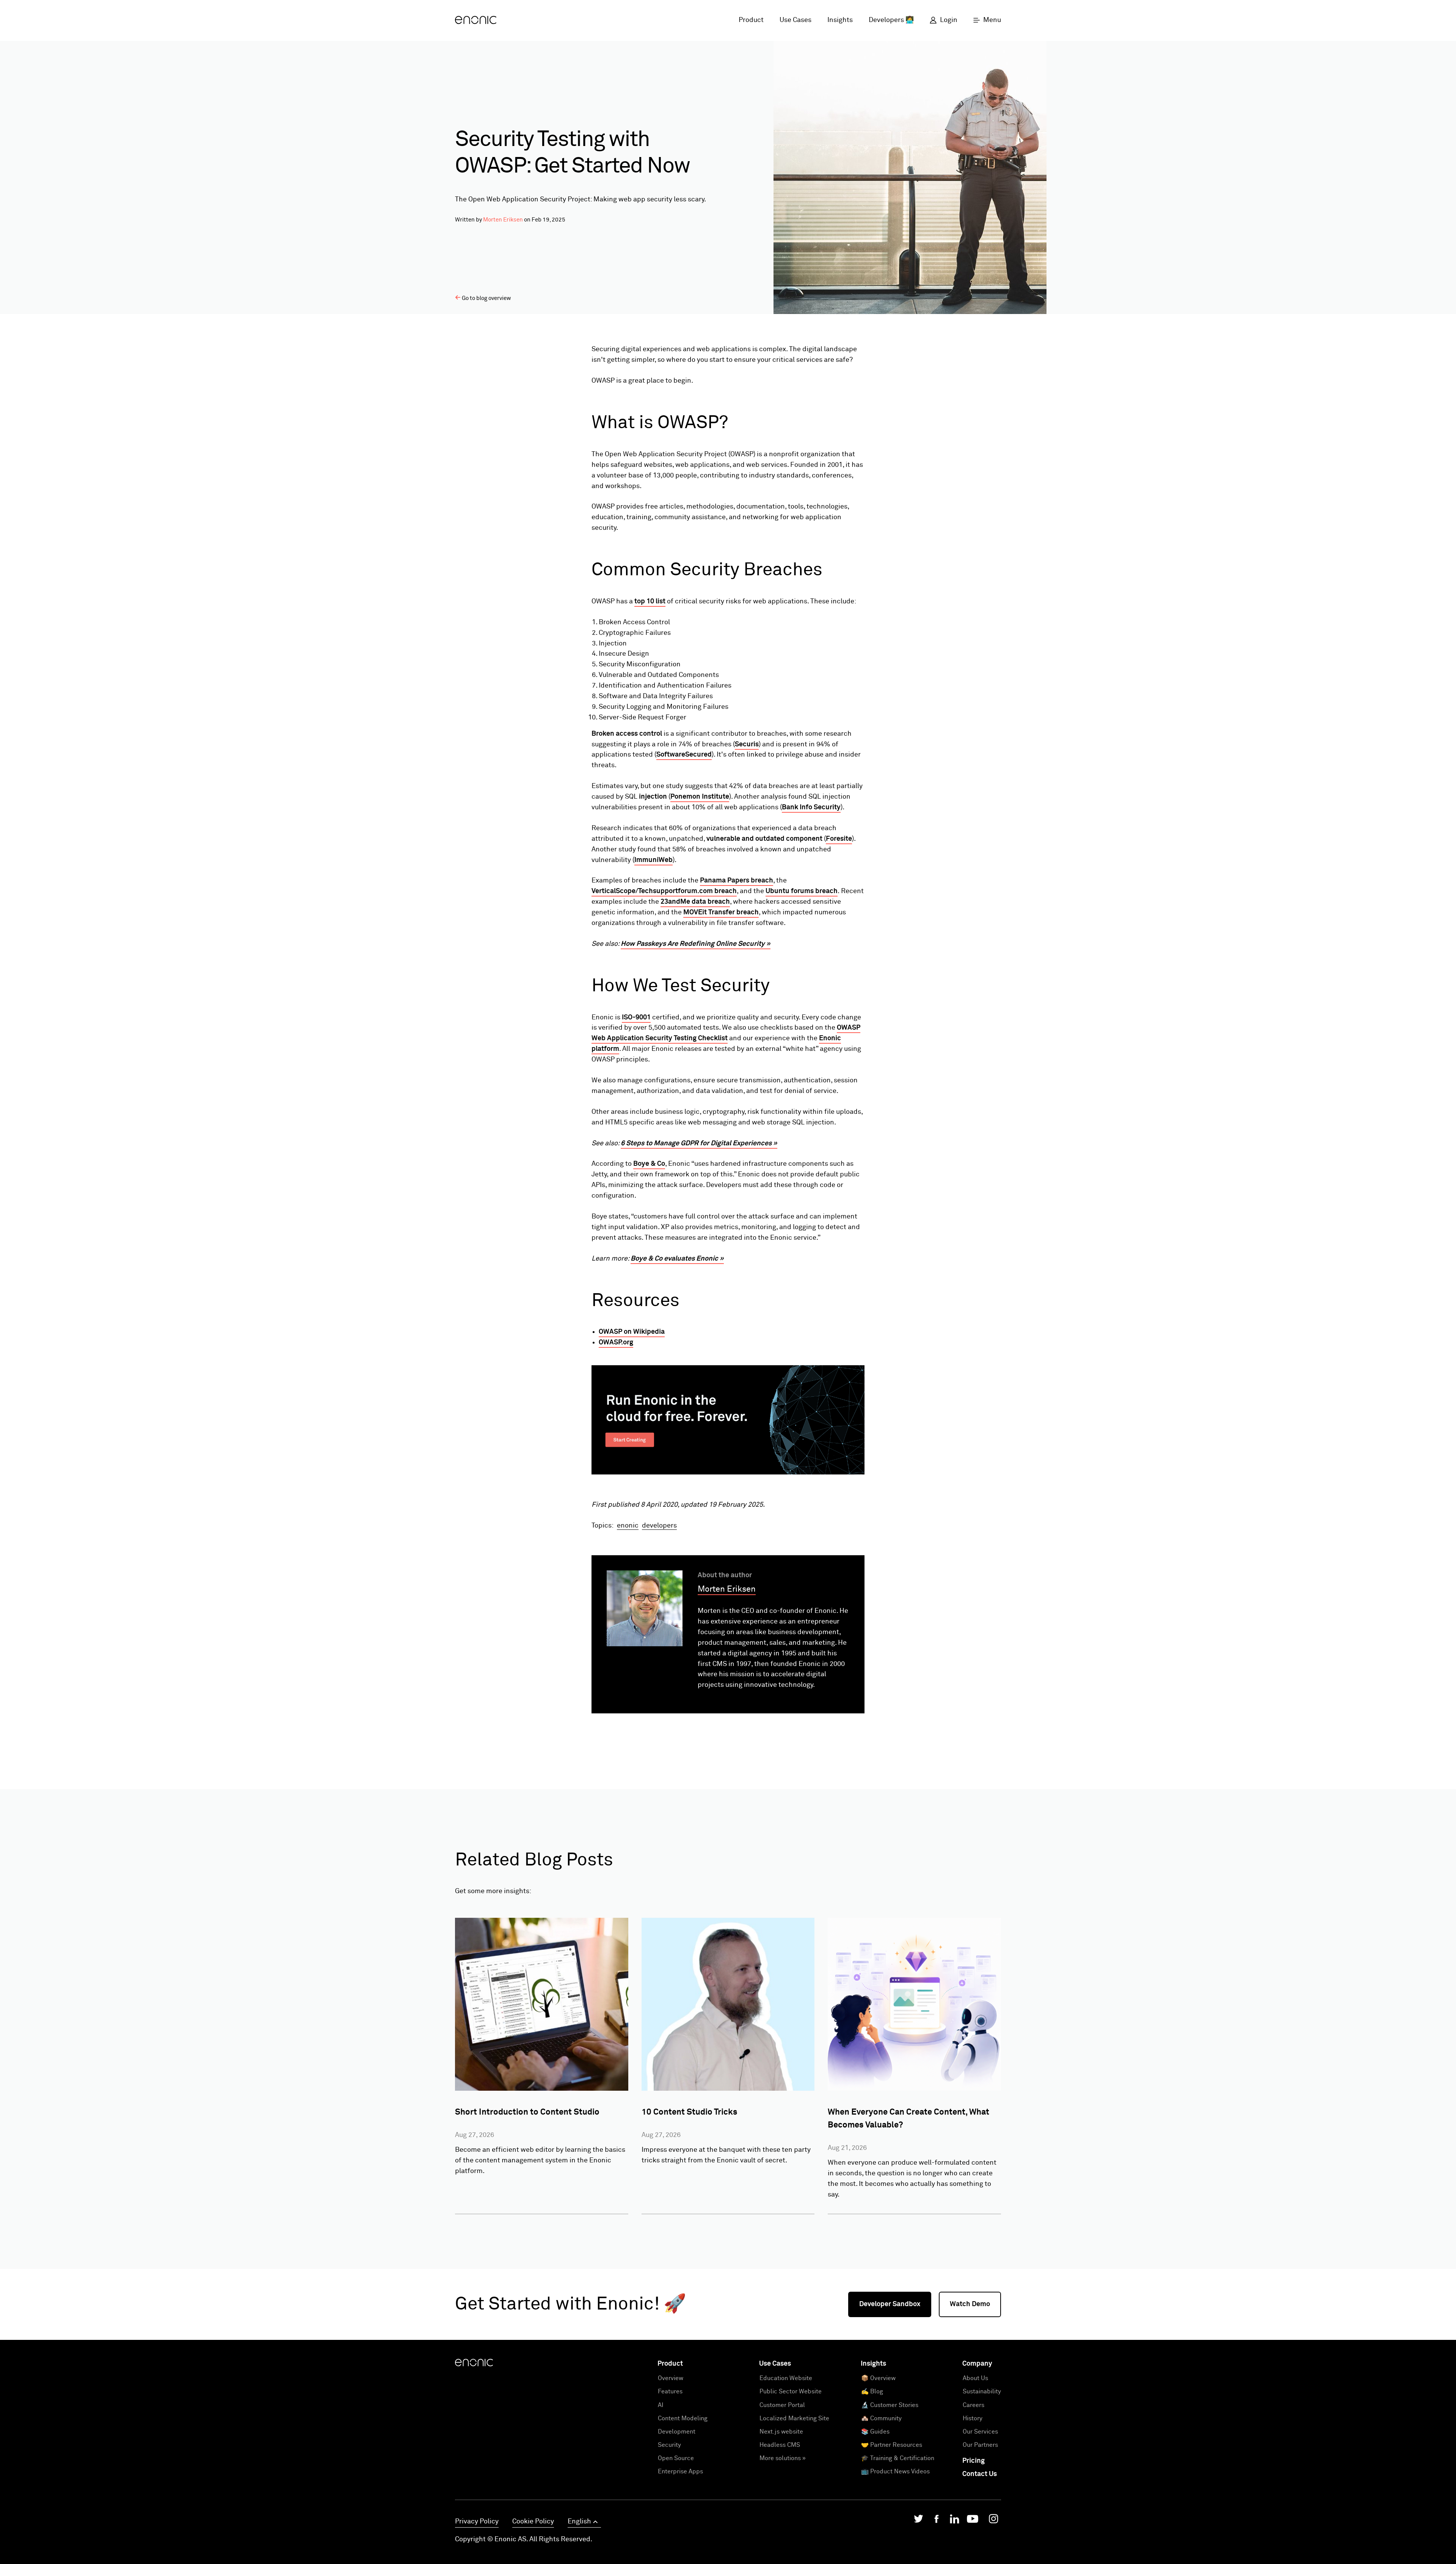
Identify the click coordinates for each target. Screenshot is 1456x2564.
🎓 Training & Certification (898, 2458)
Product (751, 20)
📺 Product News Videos (895, 2471)
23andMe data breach (695, 902)
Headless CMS (780, 2445)
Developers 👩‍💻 (891, 20)
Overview (671, 2378)
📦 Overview (878, 2378)
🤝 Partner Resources (892, 2445)
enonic (628, 1526)
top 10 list (650, 601)
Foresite (839, 839)
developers (659, 1526)
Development (677, 2432)
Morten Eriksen (503, 220)
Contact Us (980, 2474)
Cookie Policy (533, 2522)
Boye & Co (649, 1164)
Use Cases (795, 20)
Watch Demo (970, 2304)
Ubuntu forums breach (802, 891)
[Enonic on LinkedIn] (955, 2521)
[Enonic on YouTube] (973, 2521)
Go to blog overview (486, 298)
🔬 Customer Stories (890, 2405)
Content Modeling (683, 2418)
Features (670, 2391)
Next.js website (781, 2432)
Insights (840, 20)
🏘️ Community (881, 2418)
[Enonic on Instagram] (993, 2521)
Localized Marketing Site (794, 2418)
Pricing (974, 2461)
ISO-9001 (636, 1017)
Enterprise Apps (680, 2471)
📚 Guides (875, 2432)
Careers (974, 2405)
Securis (747, 744)
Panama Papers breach (737, 881)
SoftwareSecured (684, 755)
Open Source (676, 2458)
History (973, 2418)
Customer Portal (782, 2405)
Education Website (786, 2378)
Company (977, 2364)
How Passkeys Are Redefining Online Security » (696, 944)
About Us (975, 2378)
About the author (725, 1575)
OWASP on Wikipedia (632, 1332)
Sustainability (982, 2391)
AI (661, 2405)
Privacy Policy (477, 2522)
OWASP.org (616, 1342)
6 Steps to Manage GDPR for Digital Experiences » (699, 1143)
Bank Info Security (811, 807)
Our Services (980, 2432)
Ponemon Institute (700, 797)
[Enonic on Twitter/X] (919, 2521)
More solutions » (783, 2458)
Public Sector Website (791, 2391)
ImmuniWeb (653, 860)
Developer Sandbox (890, 2304)
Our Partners (980, 2445)
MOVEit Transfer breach (721, 912)
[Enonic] (476, 20)
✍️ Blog (872, 2391)
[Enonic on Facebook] (937, 2521)
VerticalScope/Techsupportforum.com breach (664, 891)
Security (669, 2445)
